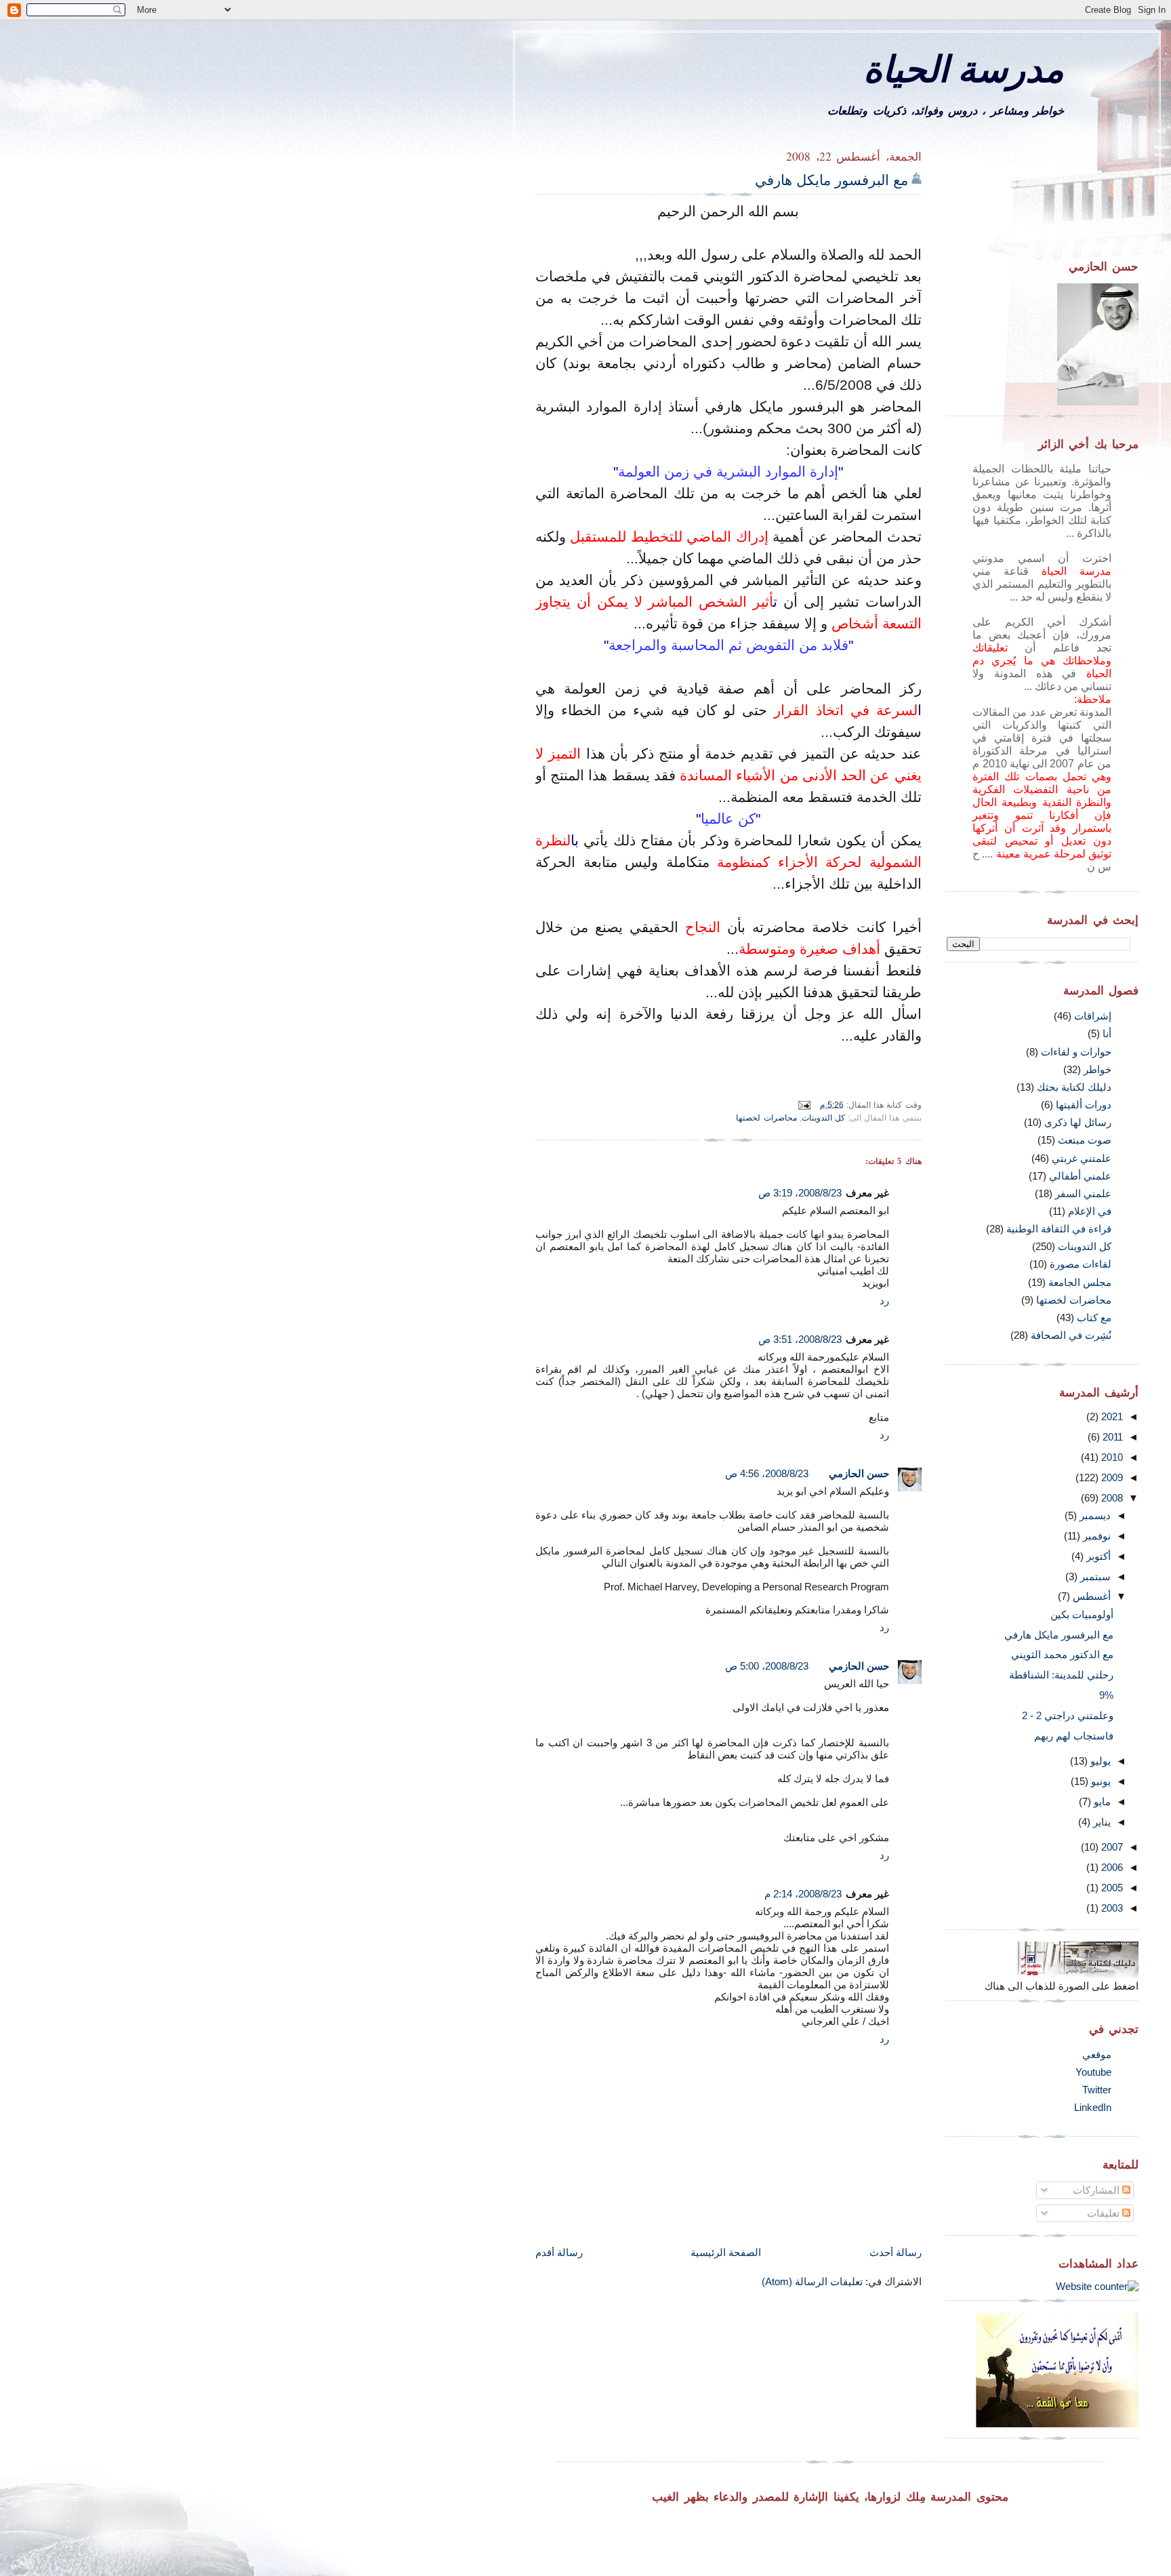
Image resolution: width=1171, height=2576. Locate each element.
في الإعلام (1090, 1211)
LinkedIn (1093, 2107)
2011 (1111, 1437)
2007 (1111, 1847)
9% (1106, 1695)
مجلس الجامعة (1080, 1282)
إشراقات (1093, 1016)
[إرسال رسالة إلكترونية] (806, 1104)
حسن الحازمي (859, 1473)
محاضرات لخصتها (766, 1118)
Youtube (1093, 2072)
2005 (1111, 1888)
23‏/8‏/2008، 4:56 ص (767, 1473)
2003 (1111, 1908)
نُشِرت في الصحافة (1071, 1335)
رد (884, 1301)
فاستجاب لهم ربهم (1074, 1736)
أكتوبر (1097, 1556)
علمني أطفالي (1080, 1176)
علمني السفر (1083, 1193)
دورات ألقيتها (1084, 1105)
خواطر (1097, 1069)
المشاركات (1097, 2190)
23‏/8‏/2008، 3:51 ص (800, 1339)
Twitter (1097, 2090)
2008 (1111, 1498)
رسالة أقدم (559, 2252)
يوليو (1099, 1761)
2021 (1111, 1416)
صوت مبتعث (1085, 1140)
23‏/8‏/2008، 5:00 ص (767, 1666)
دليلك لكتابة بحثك (1074, 1087)
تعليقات (1105, 2213)
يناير (1101, 1822)
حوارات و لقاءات (1076, 1052)
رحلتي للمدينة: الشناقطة (1061, 1675)
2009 (1111, 1477)
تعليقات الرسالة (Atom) (812, 2281)
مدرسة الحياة (964, 68)
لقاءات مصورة (1081, 1264)
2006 (1111, 1867)
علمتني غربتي (1082, 1158)
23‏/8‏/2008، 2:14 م (803, 1894)
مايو (1101, 1802)
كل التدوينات (823, 1118)
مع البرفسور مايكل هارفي (831, 180)
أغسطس (1090, 1596)
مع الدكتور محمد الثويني (1062, 1654)
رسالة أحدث (896, 2252)
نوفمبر (1095, 1536)
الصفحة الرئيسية (726, 2252)
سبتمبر (1094, 1576)
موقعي (1097, 2054)
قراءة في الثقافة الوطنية (1059, 1229)
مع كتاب (1094, 1317)
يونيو (1100, 1781)
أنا (1107, 1033)
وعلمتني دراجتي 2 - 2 (1068, 1715)
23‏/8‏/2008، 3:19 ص (800, 1193)
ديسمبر (1094, 1515)
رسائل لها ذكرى (1078, 1122)
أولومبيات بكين (1082, 1614)
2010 (1111, 1457)
